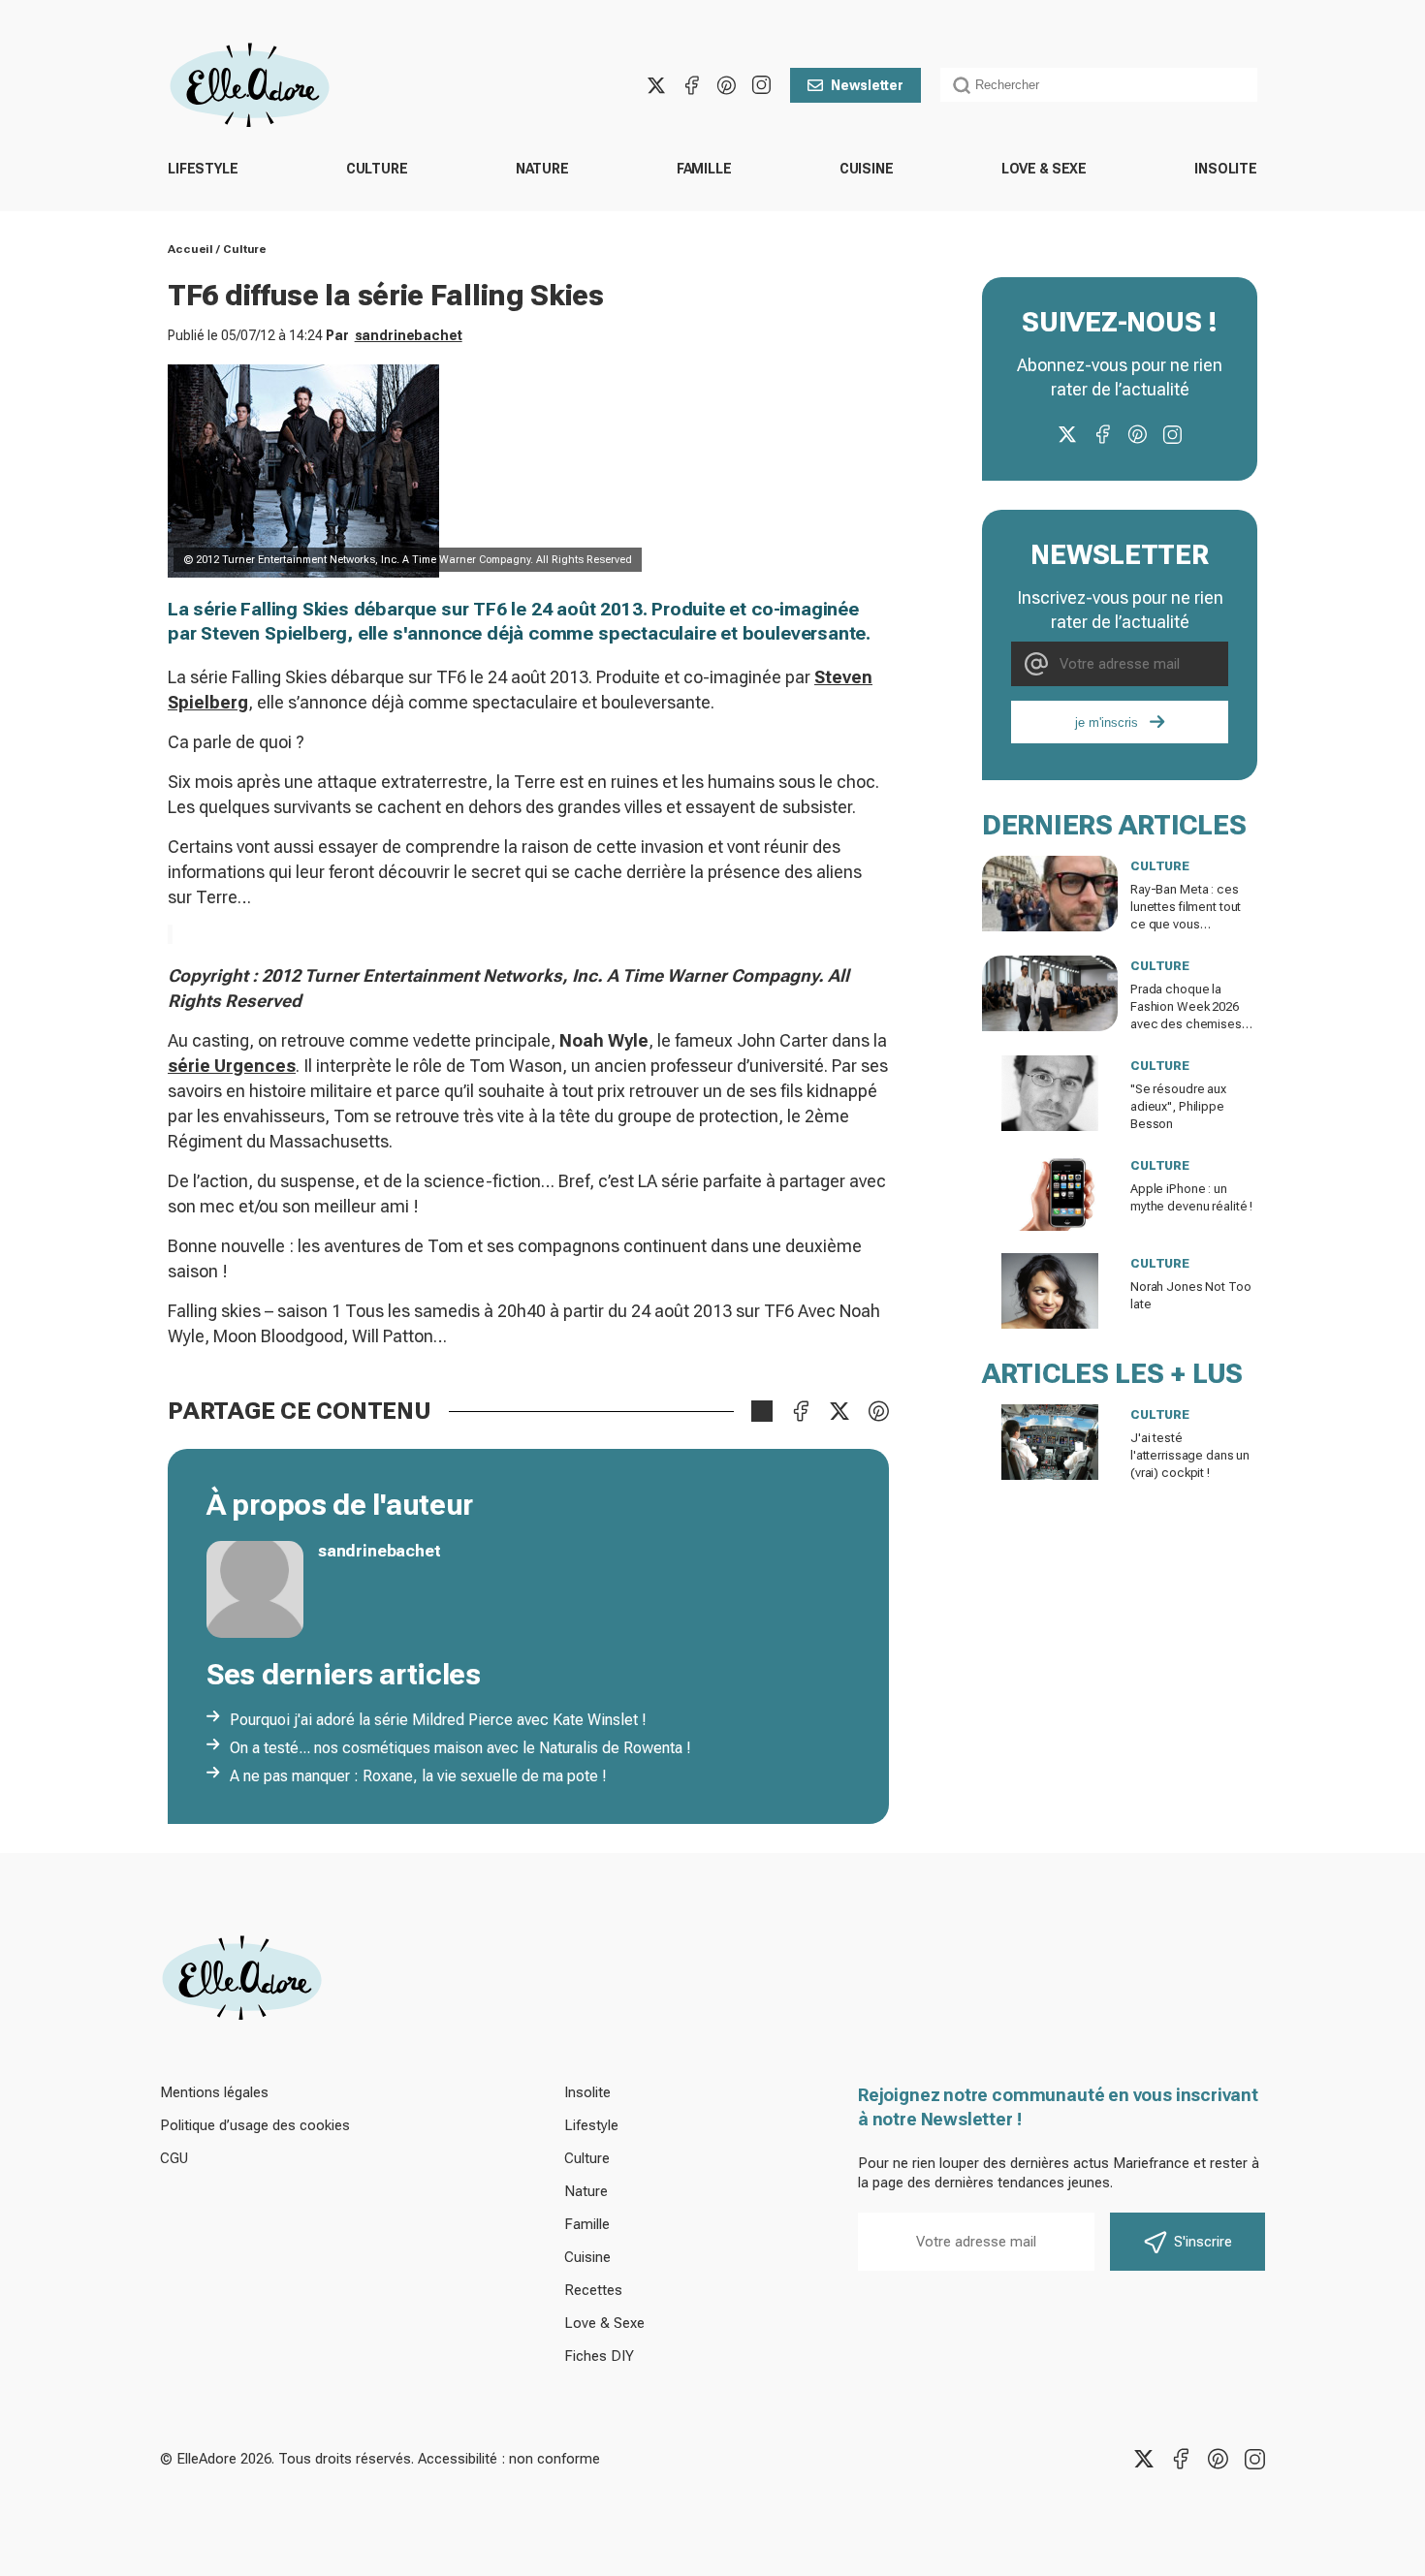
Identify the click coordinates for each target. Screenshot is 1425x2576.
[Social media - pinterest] (726, 85)
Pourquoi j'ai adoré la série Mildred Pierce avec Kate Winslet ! (438, 1720)
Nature (542, 169)
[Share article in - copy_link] (762, 1411)
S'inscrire (1203, 2242)
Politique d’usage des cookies (255, 2125)
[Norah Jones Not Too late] (1050, 1291)
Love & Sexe (1044, 169)
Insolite (1226, 169)
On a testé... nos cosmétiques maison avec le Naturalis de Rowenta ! (460, 1748)
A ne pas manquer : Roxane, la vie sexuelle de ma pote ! (418, 1776)
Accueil (190, 249)
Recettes (593, 2290)
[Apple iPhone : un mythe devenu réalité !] (1050, 1193)
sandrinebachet (409, 335)
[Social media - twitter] (656, 85)
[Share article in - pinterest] (878, 1411)
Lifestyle (203, 169)
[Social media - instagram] (761, 85)
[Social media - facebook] (691, 85)
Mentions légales (214, 2092)
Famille (704, 169)
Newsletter (867, 85)
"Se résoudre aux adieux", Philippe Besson (1178, 1106)
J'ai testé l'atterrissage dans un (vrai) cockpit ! (1190, 1455)
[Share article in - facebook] (801, 1411)
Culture (377, 169)
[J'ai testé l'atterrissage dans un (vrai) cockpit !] (1050, 1442)
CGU (174, 2158)
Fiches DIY (599, 2356)
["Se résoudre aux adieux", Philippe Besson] (1050, 1093)
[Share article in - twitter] (839, 1411)
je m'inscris (1107, 723)
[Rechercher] (962, 85)
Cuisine (867, 169)
